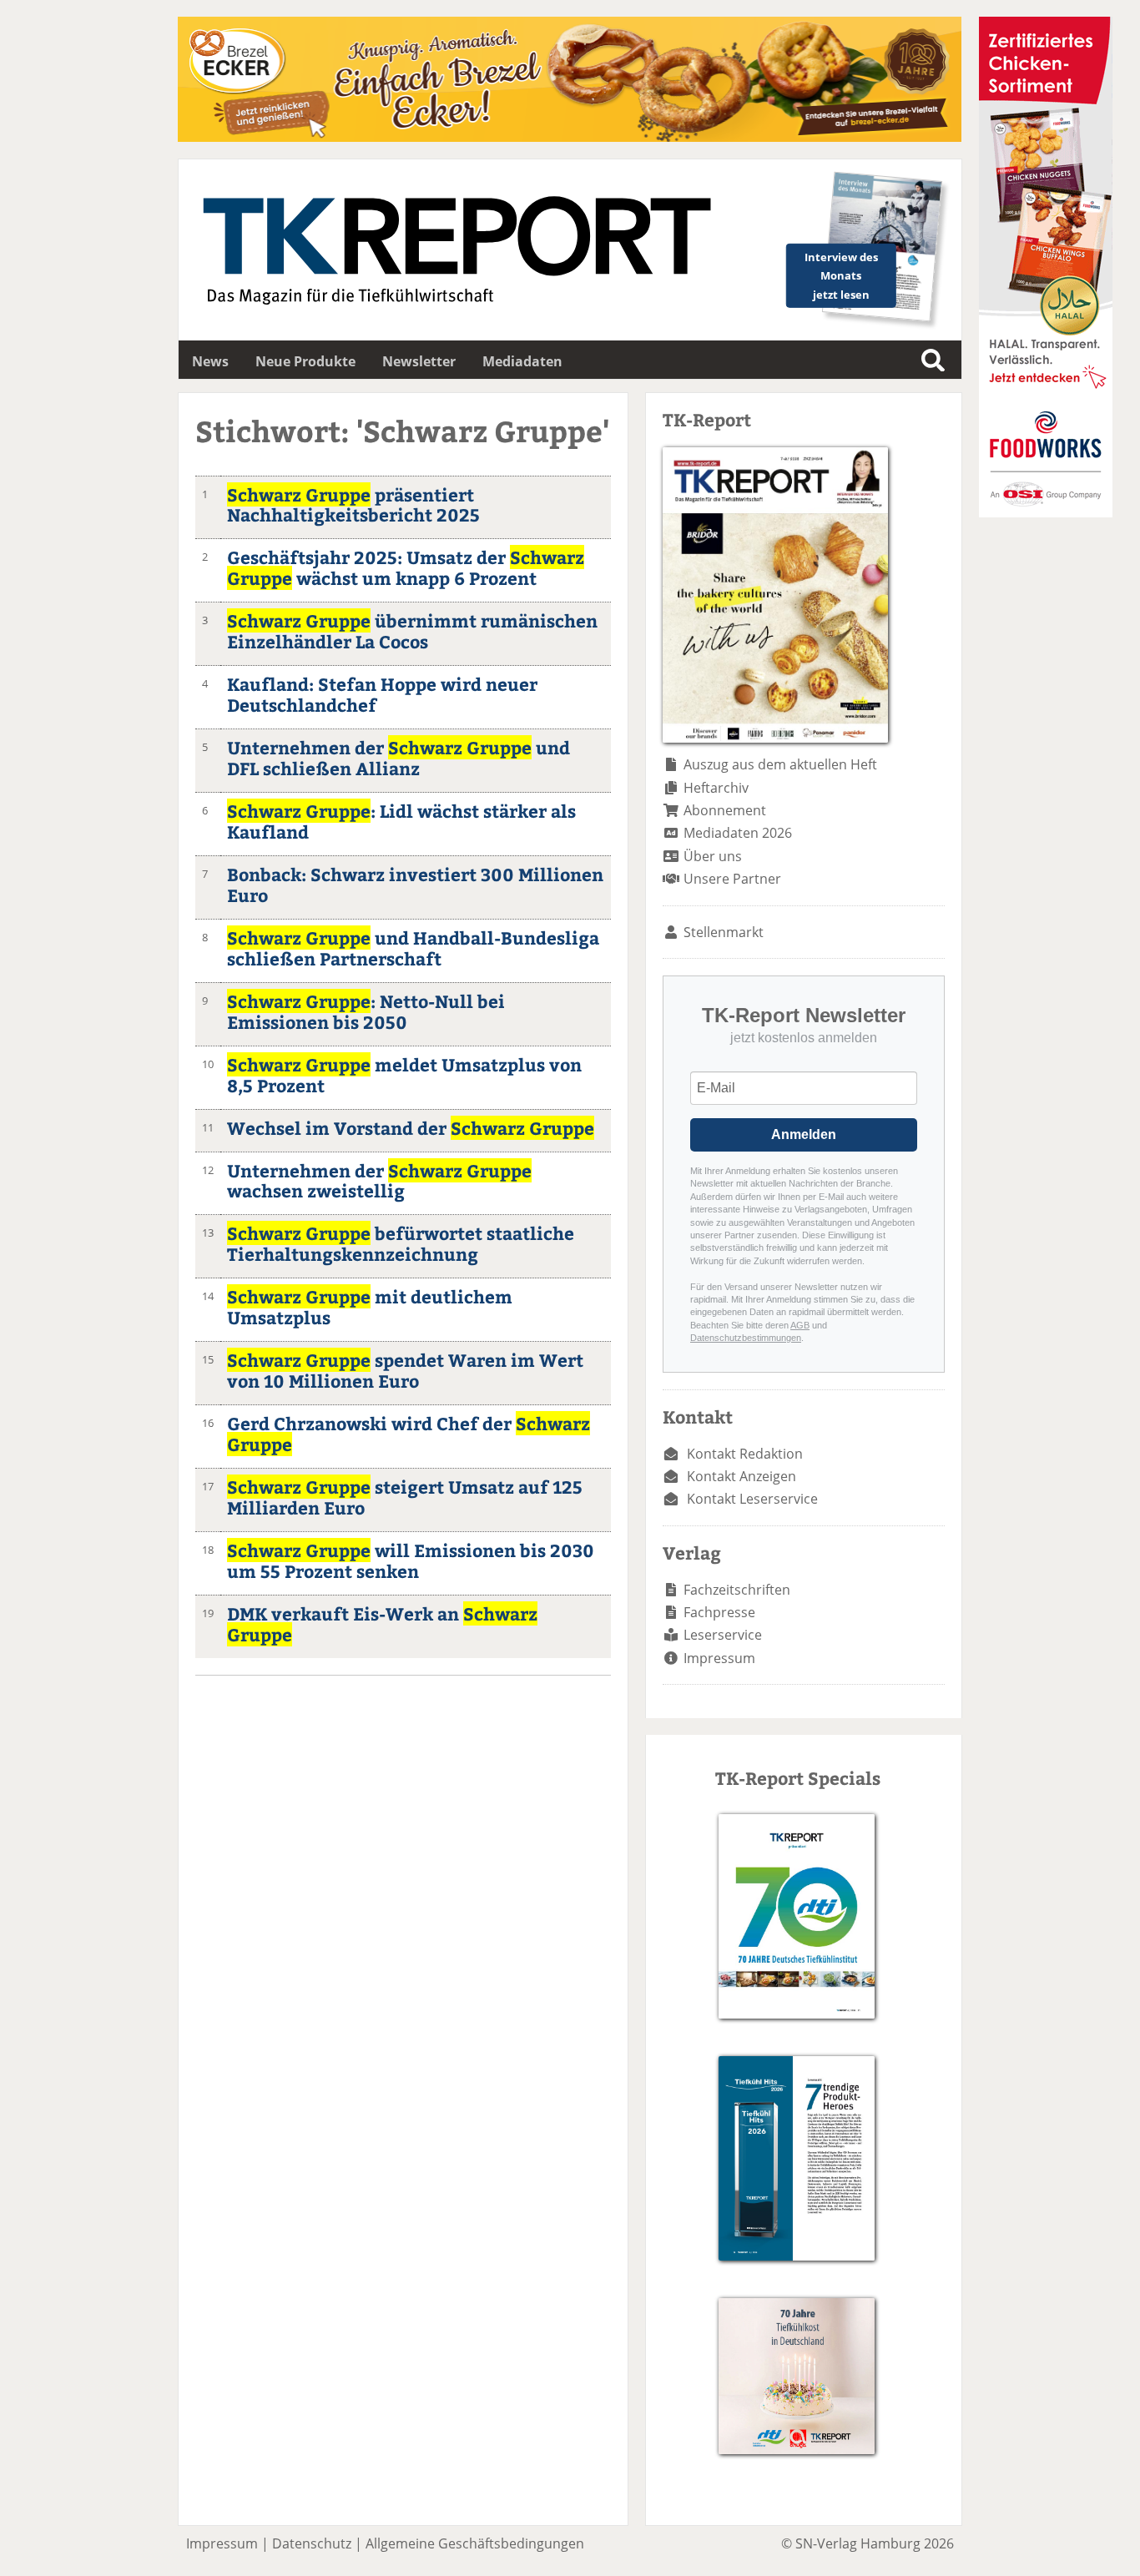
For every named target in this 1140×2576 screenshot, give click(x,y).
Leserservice (723, 1635)
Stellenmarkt (724, 932)
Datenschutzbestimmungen (746, 1338)
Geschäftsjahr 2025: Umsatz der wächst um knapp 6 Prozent (406, 567)
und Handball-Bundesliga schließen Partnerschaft (413, 948)
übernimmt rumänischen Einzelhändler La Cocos (412, 631)
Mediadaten (522, 361)
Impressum (719, 1658)
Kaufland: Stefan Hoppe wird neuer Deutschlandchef (382, 694)
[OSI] (1046, 512)
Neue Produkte (305, 361)
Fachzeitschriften (737, 1590)
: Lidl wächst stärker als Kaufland (401, 821)
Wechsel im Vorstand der (411, 1128)
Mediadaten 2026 (738, 833)
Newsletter (419, 361)
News (210, 361)
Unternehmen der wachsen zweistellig (379, 1181)
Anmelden (804, 1134)
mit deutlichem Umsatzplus (370, 1307)
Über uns (713, 856)
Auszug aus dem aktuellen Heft (780, 764)
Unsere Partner (732, 879)
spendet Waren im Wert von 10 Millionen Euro (405, 1370)
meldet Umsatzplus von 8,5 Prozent (404, 1075)
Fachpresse (719, 1612)
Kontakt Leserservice (752, 1499)
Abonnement (725, 810)
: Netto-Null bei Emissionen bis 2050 (366, 1011)
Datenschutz (312, 2543)
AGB (800, 1325)
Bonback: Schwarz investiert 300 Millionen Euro (415, 885)
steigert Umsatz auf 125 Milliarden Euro (405, 1497)
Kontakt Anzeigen (742, 1476)
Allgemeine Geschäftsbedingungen (475, 2543)
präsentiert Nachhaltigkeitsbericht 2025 (353, 505)
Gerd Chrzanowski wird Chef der (409, 1434)
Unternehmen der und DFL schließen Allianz (398, 758)
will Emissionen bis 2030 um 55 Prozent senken (411, 1560)
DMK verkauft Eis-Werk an (382, 1624)
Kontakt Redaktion (745, 1454)
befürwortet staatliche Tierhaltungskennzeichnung (401, 1243)
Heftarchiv (716, 788)
